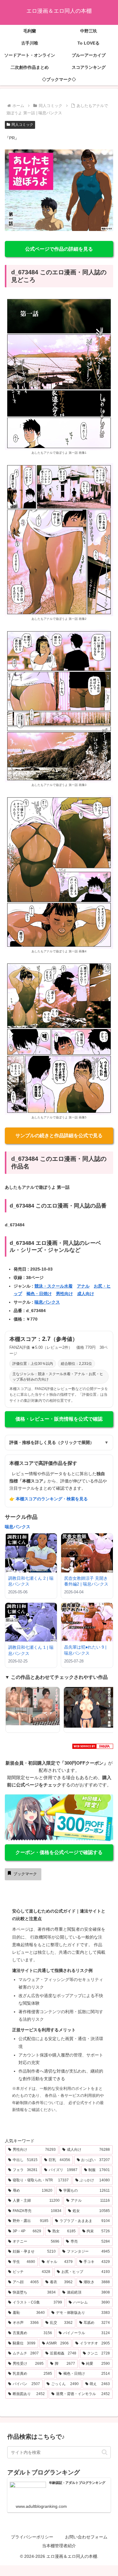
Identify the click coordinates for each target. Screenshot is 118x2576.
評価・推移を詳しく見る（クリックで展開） (59, 1442)
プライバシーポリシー (32, 2537)
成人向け (86, 1294)
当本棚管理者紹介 (59, 2546)
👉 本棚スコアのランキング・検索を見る (49, 1499)
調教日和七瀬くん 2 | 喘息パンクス (31, 1581)
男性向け (64, 1294)
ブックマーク (25, 1874)
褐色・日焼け (39, 1294)
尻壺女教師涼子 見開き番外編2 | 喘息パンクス (86, 1581)
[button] (105, 2452)
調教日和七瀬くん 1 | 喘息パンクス (31, 1650)
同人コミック (22, 125)
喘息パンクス (47, 1302)
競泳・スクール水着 (54, 1286)
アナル (83, 1286)
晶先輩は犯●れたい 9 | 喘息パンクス (85, 1650)
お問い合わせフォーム (86, 2537)
